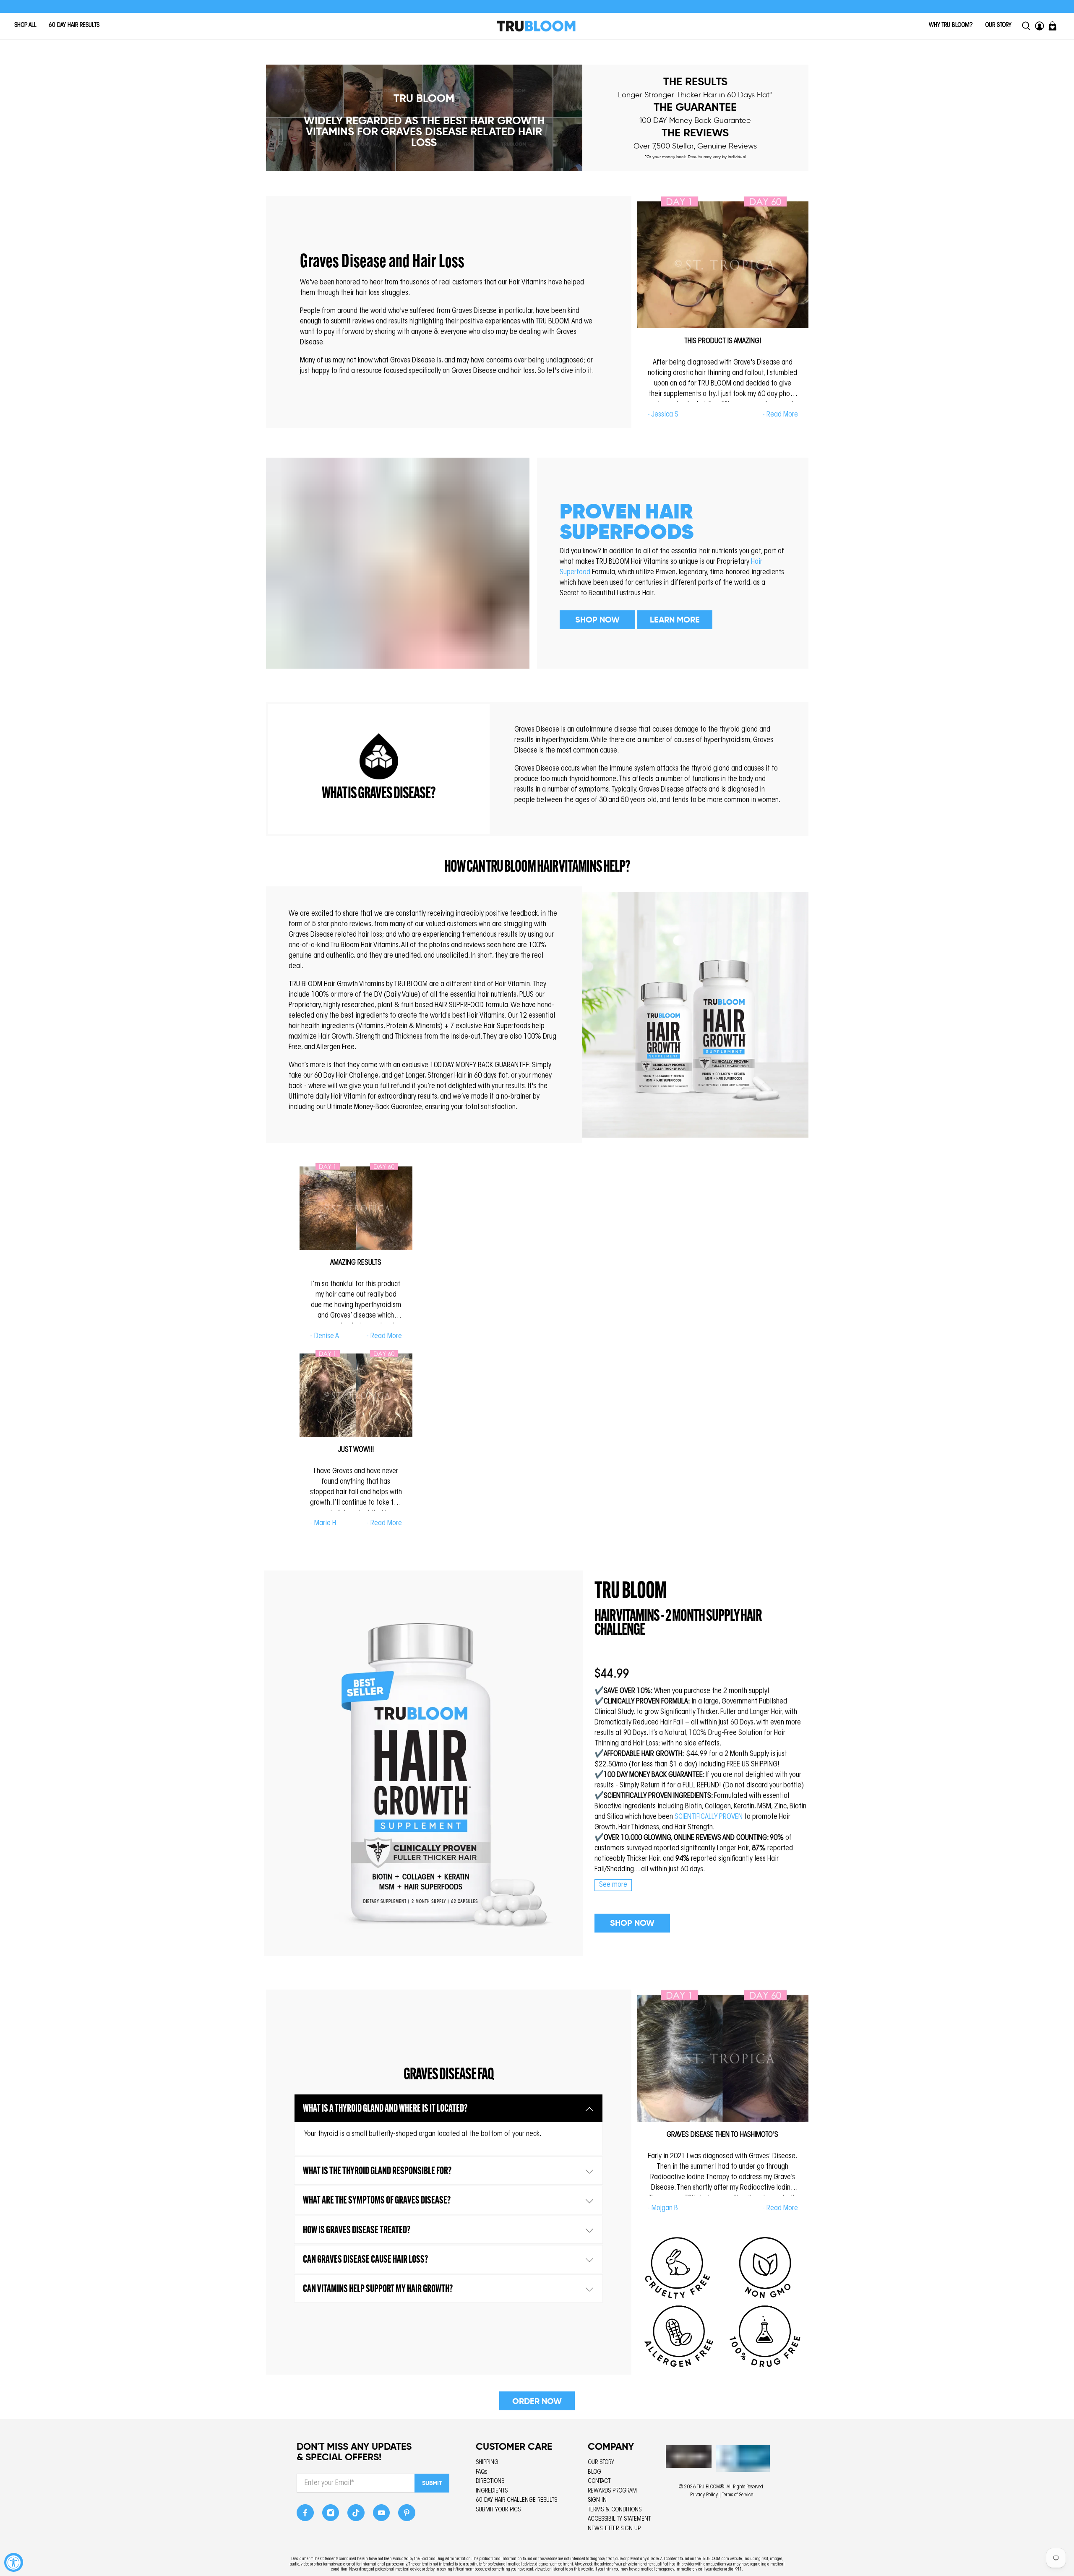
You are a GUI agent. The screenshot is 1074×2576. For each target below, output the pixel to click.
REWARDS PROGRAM (612, 2491)
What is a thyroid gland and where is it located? (385, 2109)
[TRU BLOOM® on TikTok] (356, 2515)
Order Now (537, 2401)
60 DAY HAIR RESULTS (74, 25)
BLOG (594, 2472)
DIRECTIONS (490, 2481)
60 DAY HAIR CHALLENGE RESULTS (516, 2500)
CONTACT (599, 2481)
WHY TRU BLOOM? (951, 25)
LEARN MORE (675, 620)
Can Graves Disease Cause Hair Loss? (365, 2260)
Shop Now (632, 1923)
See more (613, 1885)
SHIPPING (487, 2463)
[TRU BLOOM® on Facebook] (305, 2515)
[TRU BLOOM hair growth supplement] (423, 1763)
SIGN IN (597, 2500)
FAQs (482, 2472)
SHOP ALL (25, 25)
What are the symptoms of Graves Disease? (377, 2201)
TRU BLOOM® (710, 2487)
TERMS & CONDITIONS (615, 2510)
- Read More (780, 415)
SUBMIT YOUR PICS (498, 2510)
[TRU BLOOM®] (536, 26)
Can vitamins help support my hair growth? (378, 2289)
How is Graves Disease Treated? (357, 2231)
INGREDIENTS (492, 2491)
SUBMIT (432, 2483)
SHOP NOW (597, 620)
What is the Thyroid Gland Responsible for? (377, 2171)
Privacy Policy (704, 2495)
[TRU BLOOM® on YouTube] (382, 2515)
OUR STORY (998, 25)
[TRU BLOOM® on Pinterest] (407, 2515)
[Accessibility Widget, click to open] (14, 2562)
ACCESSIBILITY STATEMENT (619, 2519)
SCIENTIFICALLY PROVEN (709, 1817)
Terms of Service (738, 2495)
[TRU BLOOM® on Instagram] (331, 2515)
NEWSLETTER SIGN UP (614, 2529)
